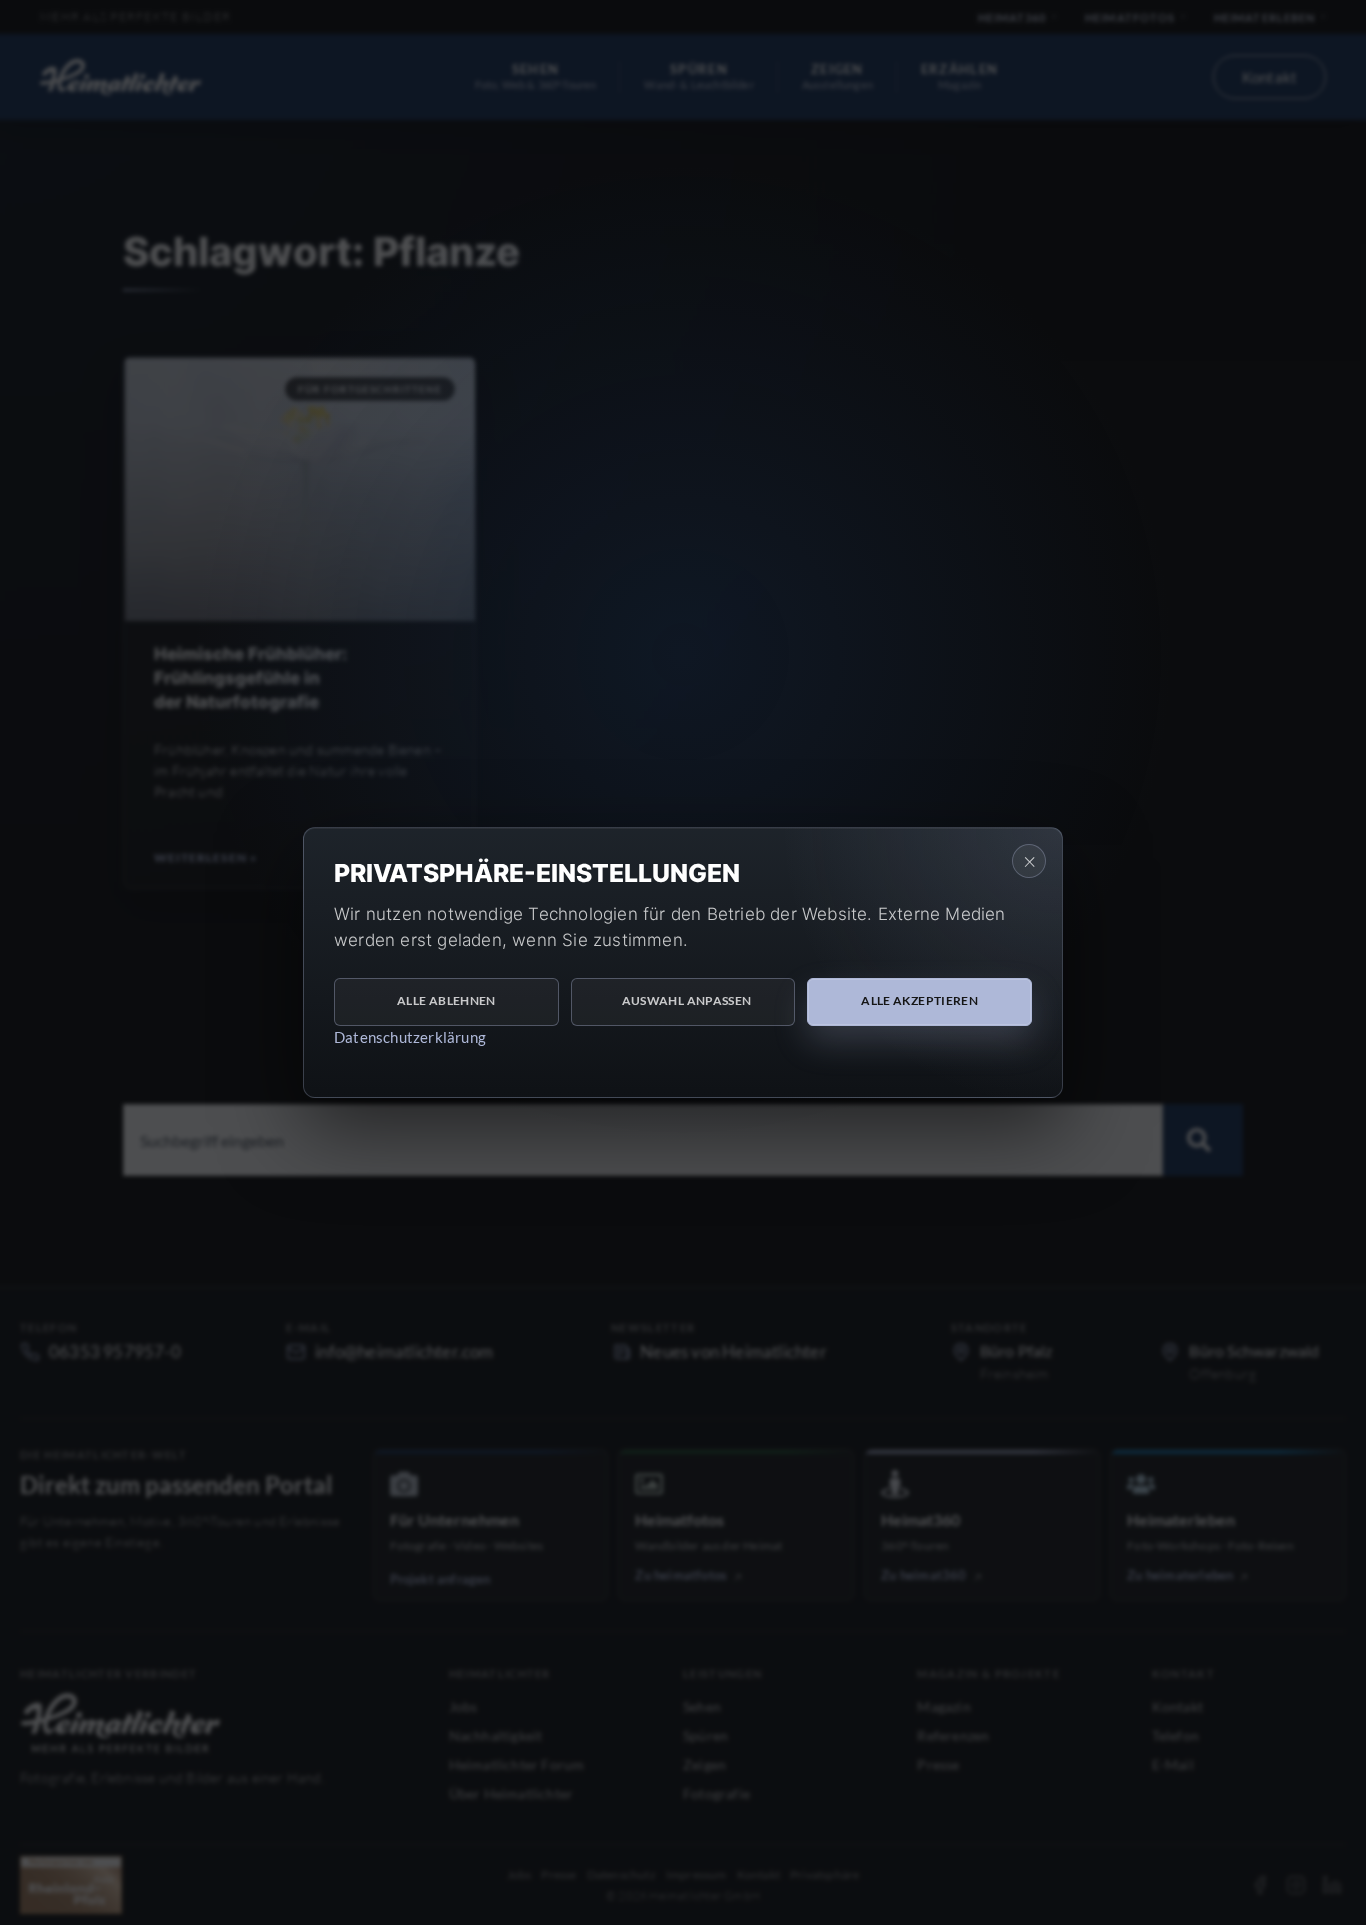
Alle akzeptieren (919, 1000)
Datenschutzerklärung (410, 1037)
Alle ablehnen (446, 1000)
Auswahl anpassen (687, 1000)
